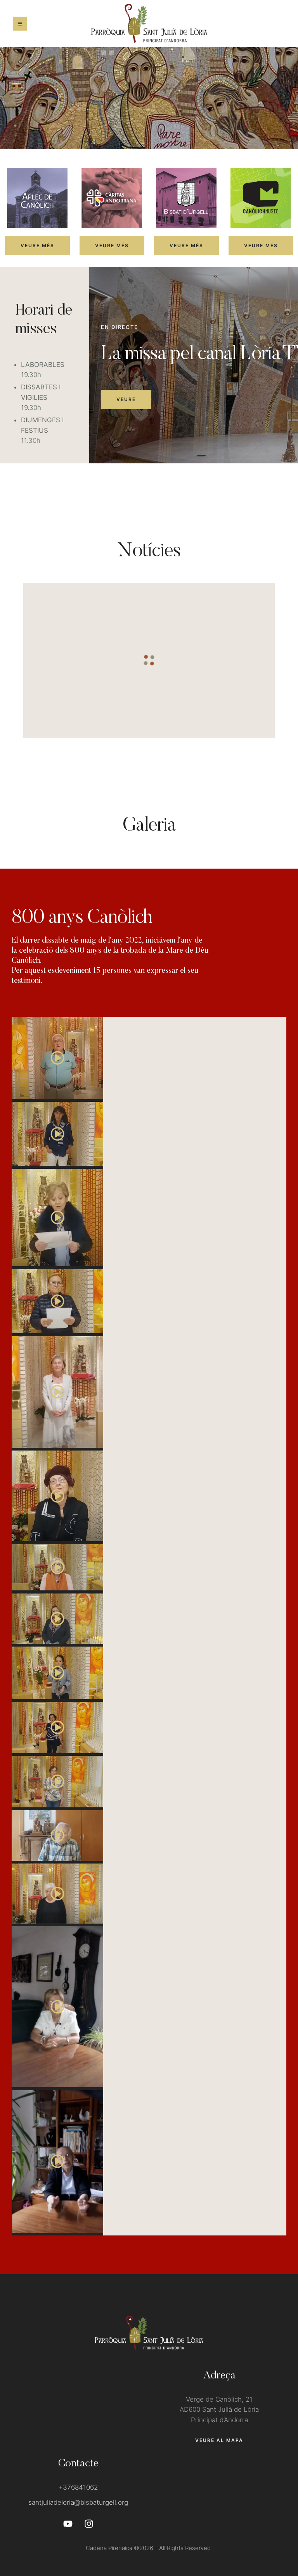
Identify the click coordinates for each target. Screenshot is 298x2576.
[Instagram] (89, 2524)
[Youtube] (68, 2524)
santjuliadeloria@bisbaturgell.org (78, 2502)
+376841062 (78, 2487)
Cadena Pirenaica (109, 2548)
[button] (37, 246)
